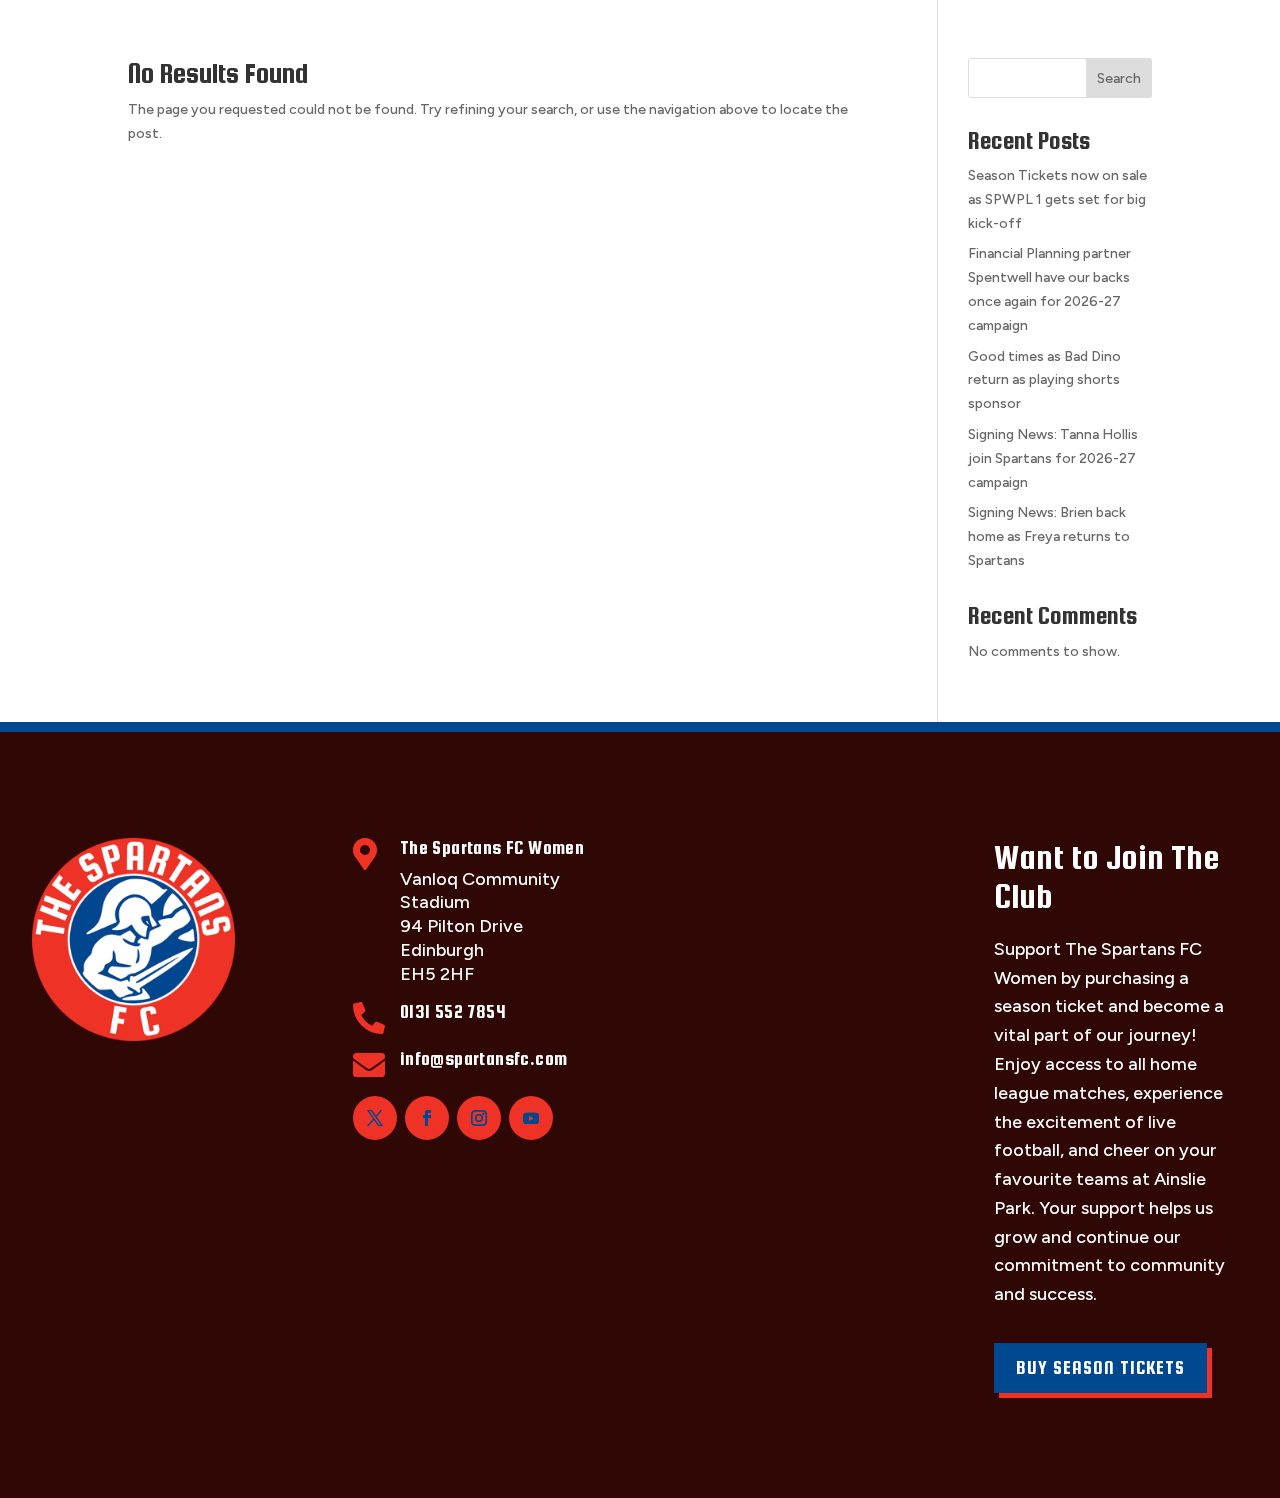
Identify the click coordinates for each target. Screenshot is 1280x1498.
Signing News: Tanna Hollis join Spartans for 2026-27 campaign (1053, 458)
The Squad (223, 37)
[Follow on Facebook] (427, 1118)
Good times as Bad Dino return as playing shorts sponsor (1044, 380)
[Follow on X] (375, 1118)
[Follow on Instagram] (479, 1118)
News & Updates (1033, 37)
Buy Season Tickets (1100, 1367)
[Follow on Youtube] (531, 1118)
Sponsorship (697, 37)
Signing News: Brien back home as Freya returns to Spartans (1049, 536)
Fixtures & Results (392, 37)
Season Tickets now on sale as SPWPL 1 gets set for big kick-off (1057, 199)
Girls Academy (858, 37)
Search (1119, 78)
